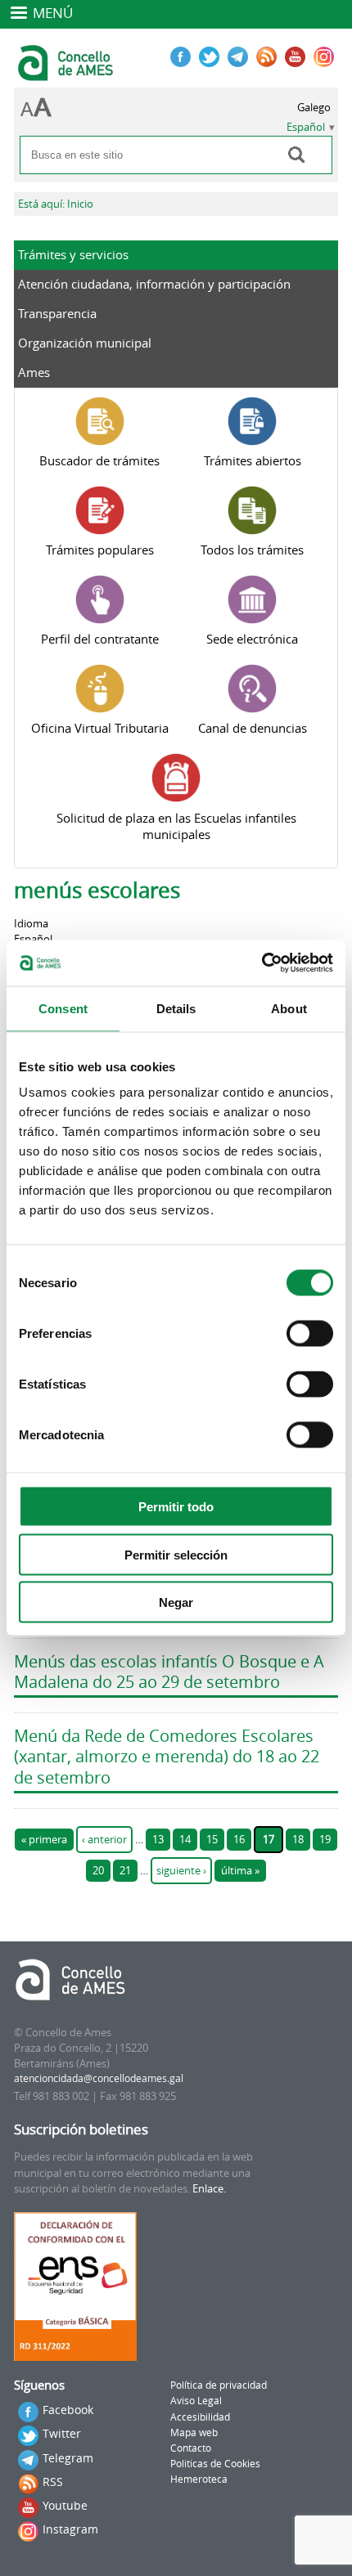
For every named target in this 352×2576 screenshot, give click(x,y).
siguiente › (181, 1871)
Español (306, 127)
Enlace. (209, 2189)
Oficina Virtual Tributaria (100, 728)
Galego (314, 108)
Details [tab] (176, 1008)
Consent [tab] (63, 1008)
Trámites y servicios (73, 254)
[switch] (310, 1334)
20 (98, 1871)
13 (158, 1840)
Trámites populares (100, 550)
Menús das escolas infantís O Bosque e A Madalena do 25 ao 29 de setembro (169, 1672)
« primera (44, 1840)
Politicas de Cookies (215, 2464)
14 (185, 1840)
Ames (34, 372)
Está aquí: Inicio (56, 204)
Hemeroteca (199, 2479)
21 (125, 1871)
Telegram (68, 2458)
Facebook (68, 2410)
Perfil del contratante (100, 639)
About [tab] (289, 1008)
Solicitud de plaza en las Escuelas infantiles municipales (176, 826)
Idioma (31, 924)
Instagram (70, 2529)
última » (240, 1871)
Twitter (62, 2433)
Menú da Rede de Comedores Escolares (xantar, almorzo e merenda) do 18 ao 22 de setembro (167, 1757)
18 (298, 1840)
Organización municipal (85, 343)
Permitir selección (176, 1554)
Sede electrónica (252, 639)
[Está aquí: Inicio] (68, 74)
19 (325, 1840)
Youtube (65, 2505)
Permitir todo (176, 1507)
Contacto (191, 2448)
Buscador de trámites (99, 460)
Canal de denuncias (253, 728)
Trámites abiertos (253, 460)
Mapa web (194, 2432)
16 (239, 1840)
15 (212, 1840)
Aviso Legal (196, 2401)
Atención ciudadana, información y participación (154, 284)
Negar (176, 1602)
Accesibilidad (200, 2417)
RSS (53, 2482)
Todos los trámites (252, 550)
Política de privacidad (219, 2385)
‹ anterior (104, 1840)
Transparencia (57, 313)
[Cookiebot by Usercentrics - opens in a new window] (262, 963)
